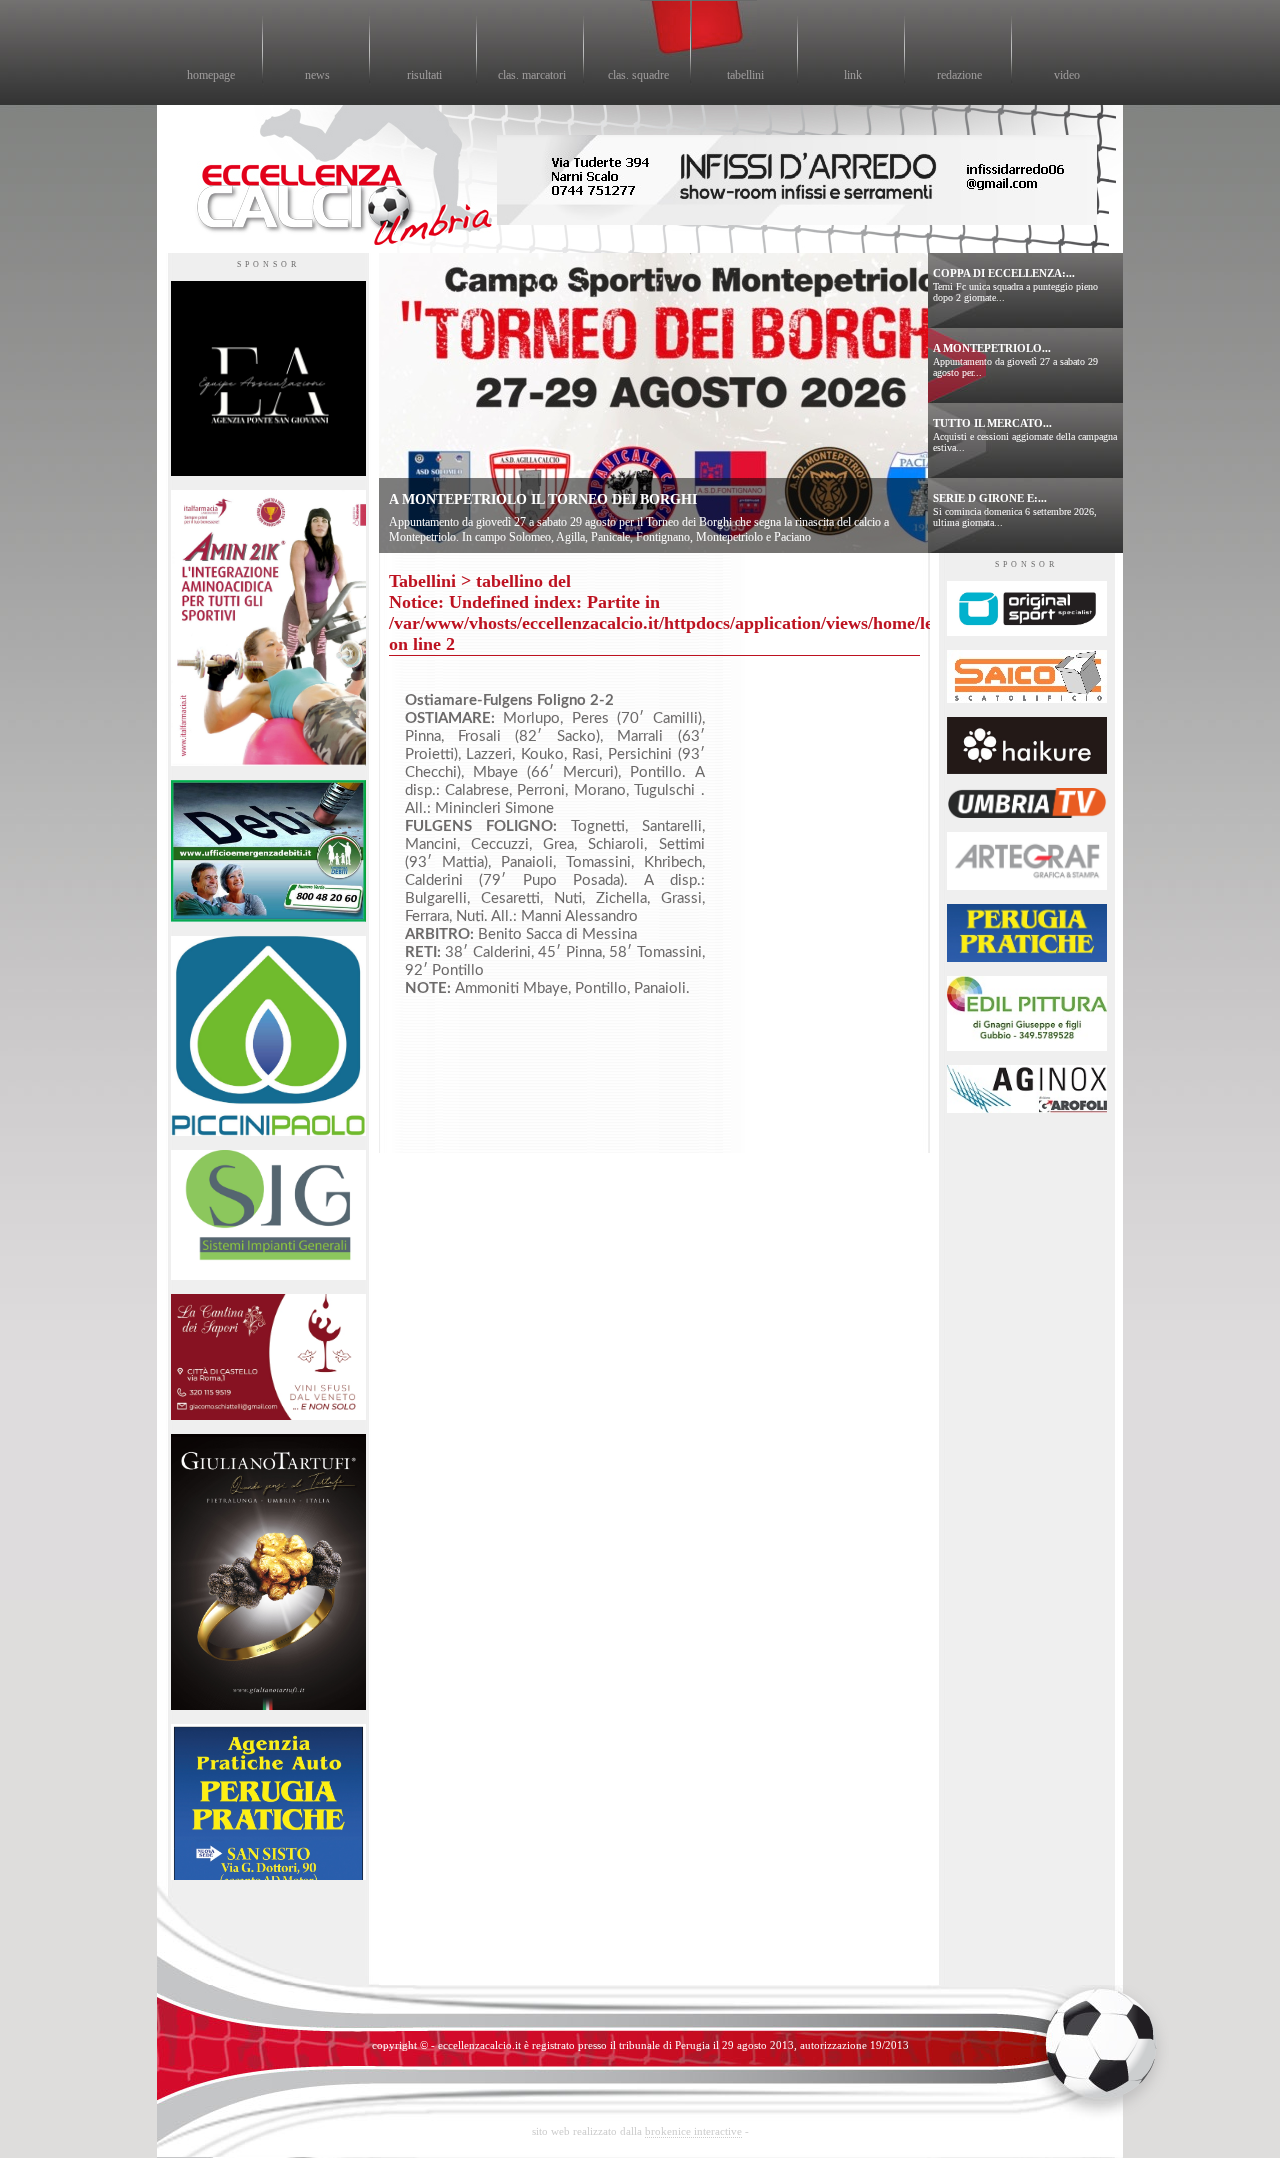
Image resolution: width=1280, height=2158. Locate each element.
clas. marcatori (532, 75)
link (853, 75)
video (1067, 75)
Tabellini (422, 581)
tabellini (745, 75)
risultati (424, 75)
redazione (959, 75)
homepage (211, 75)
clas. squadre (638, 75)
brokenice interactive (693, 2131)
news (317, 75)
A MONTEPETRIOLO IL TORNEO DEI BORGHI (543, 499)
